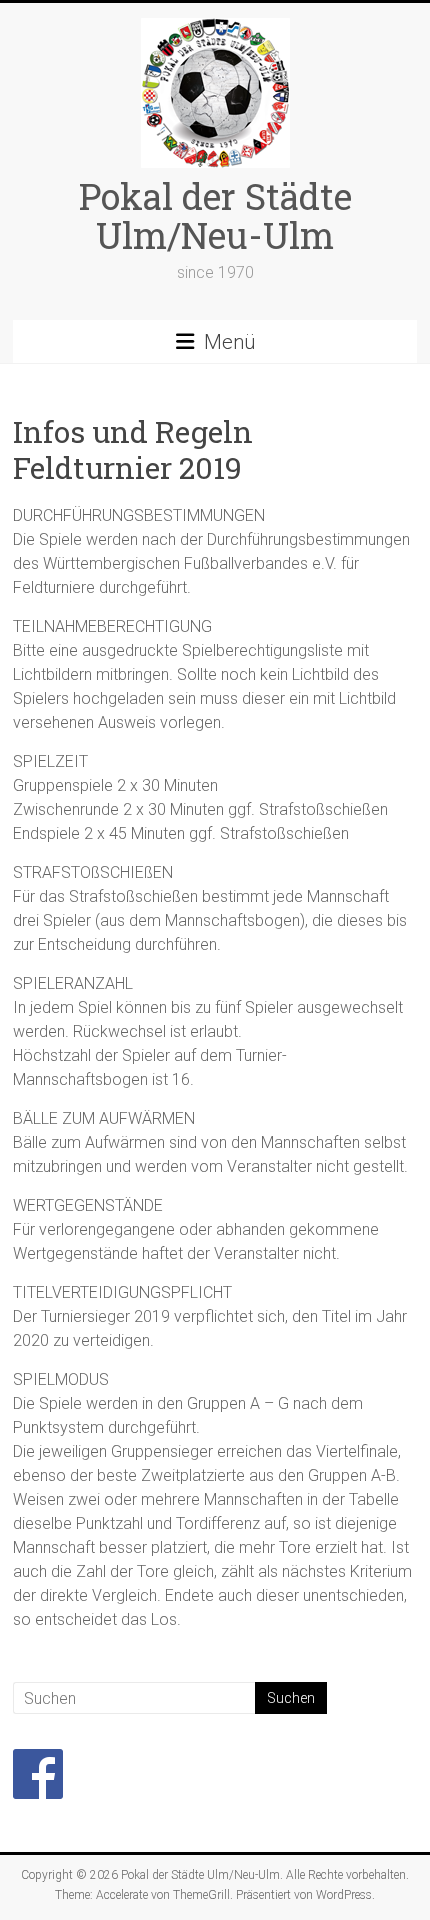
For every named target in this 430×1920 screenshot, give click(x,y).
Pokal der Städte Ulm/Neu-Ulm (215, 215)
